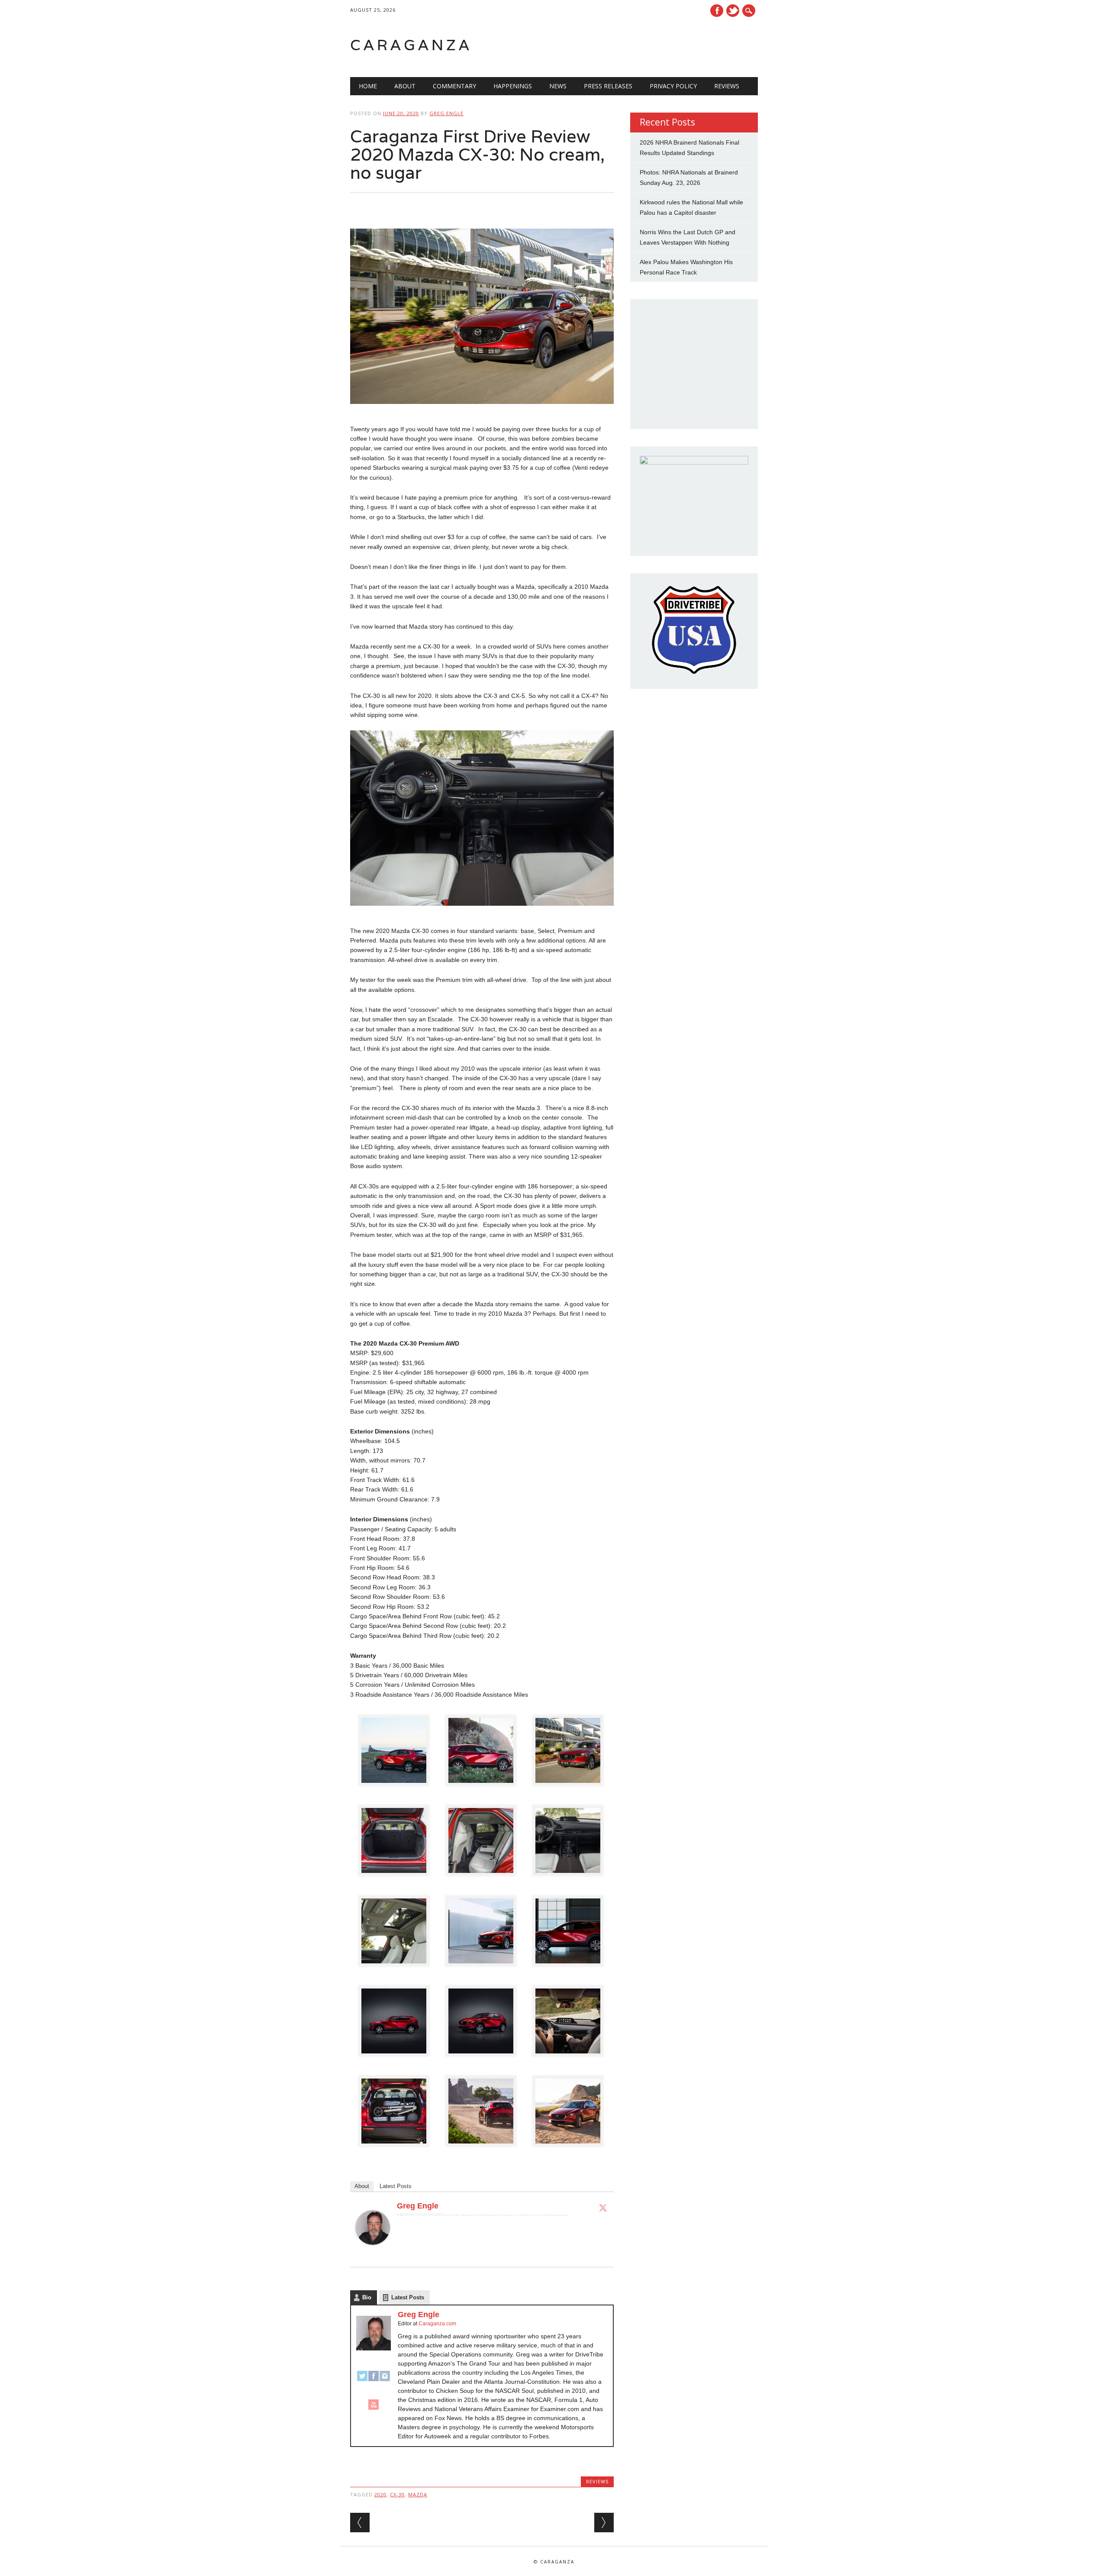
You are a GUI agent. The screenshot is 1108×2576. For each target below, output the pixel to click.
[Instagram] (385, 2380)
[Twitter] (603, 2208)
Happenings (513, 86)
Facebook (717, 11)
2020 (380, 2494)
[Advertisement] (648, 45)
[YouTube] (374, 2408)
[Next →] (604, 2523)
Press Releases (608, 86)
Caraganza (411, 45)
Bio (367, 2297)
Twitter (733, 11)
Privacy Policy (673, 86)
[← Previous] (360, 2523)
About (405, 86)
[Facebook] (374, 2380)
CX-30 (397, 2494)
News (558, 86)
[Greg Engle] (373, 2253)
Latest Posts (396, 2186)
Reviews (727, 86)
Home (368, 86)
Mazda (418, 2494)
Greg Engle (446, 113)
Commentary (454, 86)
